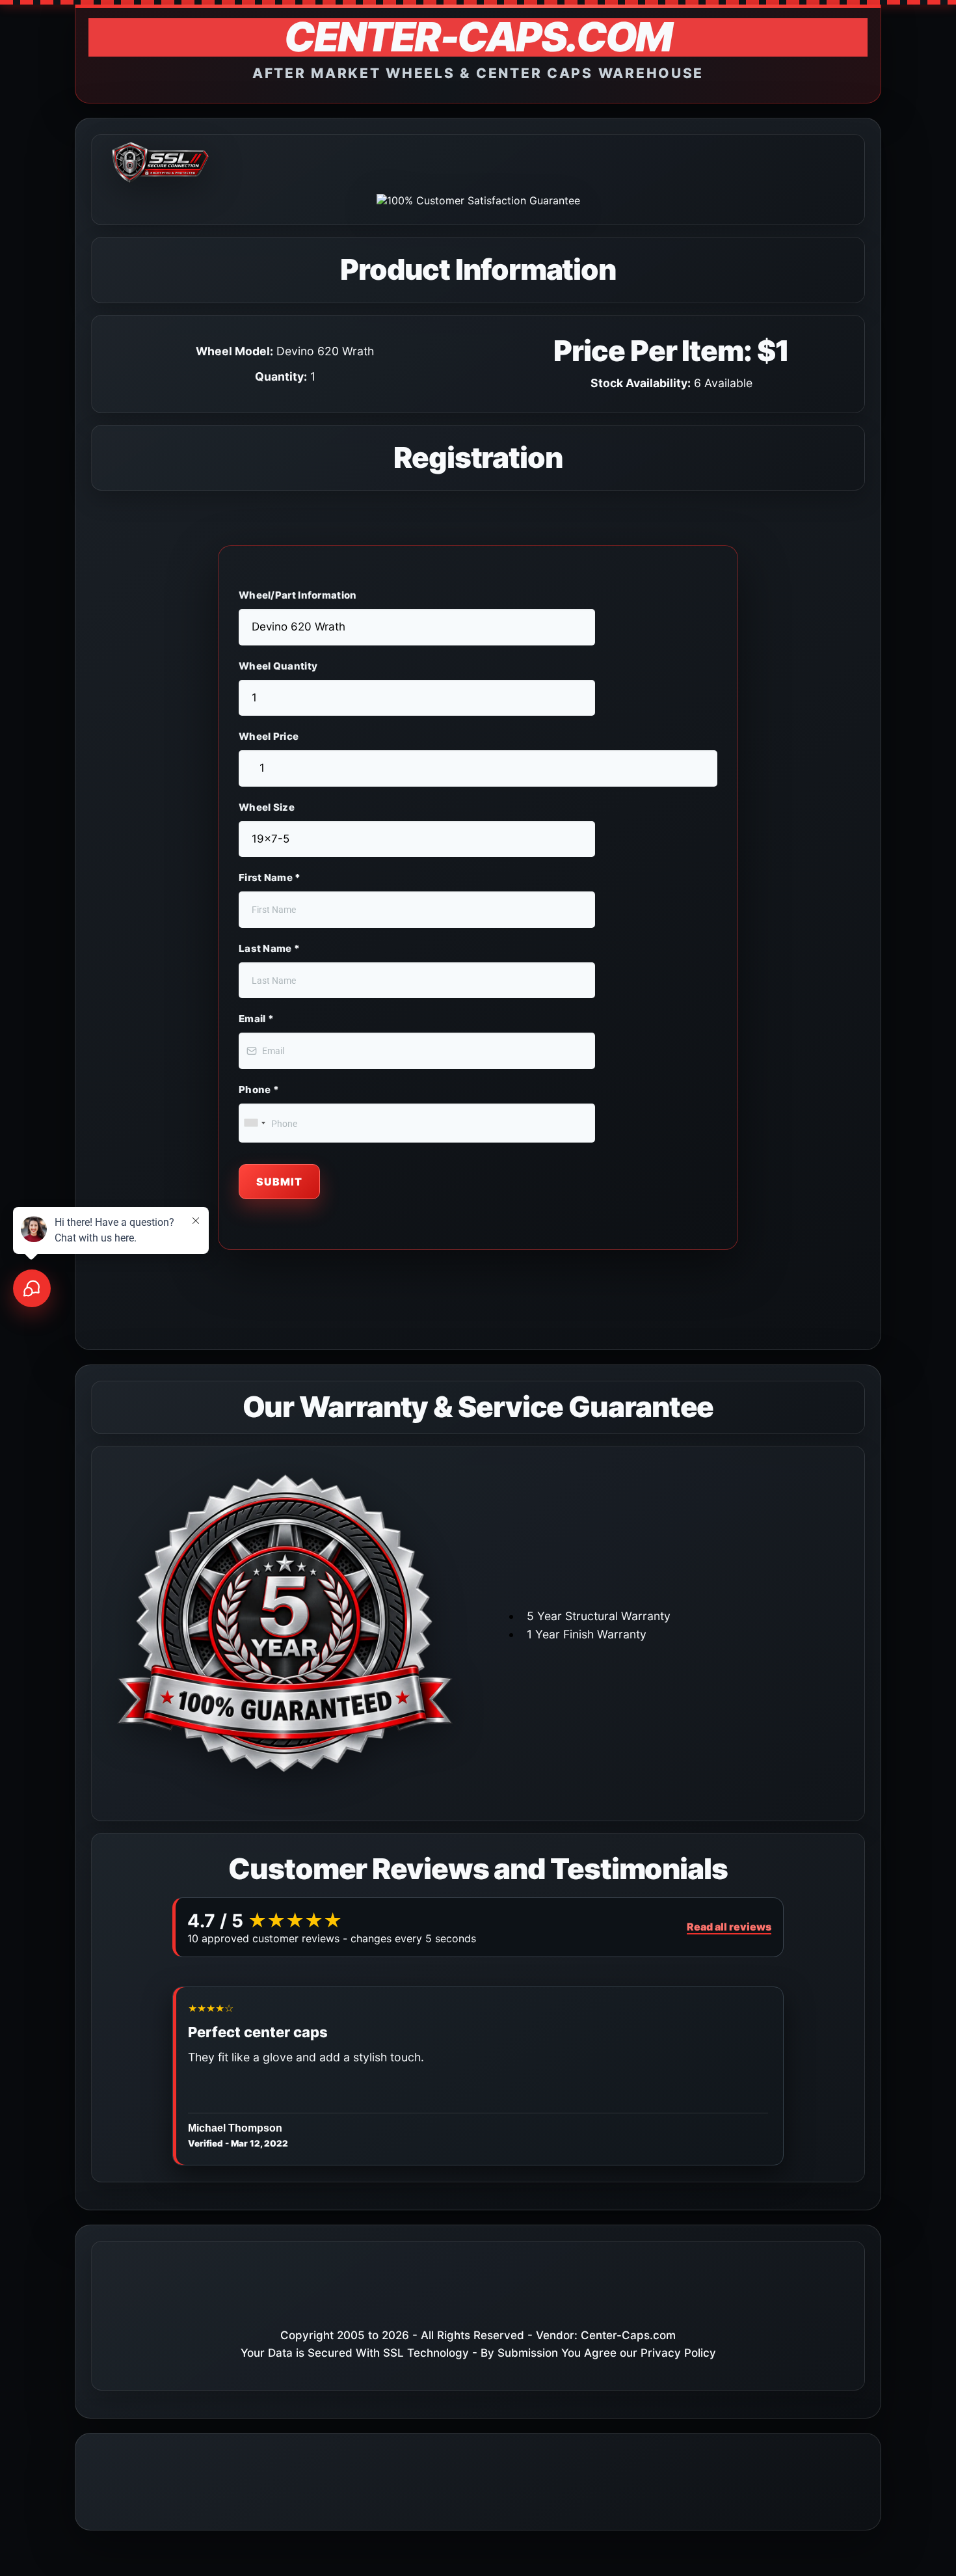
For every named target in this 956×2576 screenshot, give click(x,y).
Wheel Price (269, 736)
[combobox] (254, 1123)
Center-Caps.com (628, 2335)
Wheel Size (267, 807)
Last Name (269, 948)
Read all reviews (729, 1927)
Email (256, 1019)
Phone (259, 1090)
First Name (270, 877)
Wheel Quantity (278, 666)
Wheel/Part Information (298, 595)
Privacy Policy (678, 2353)
